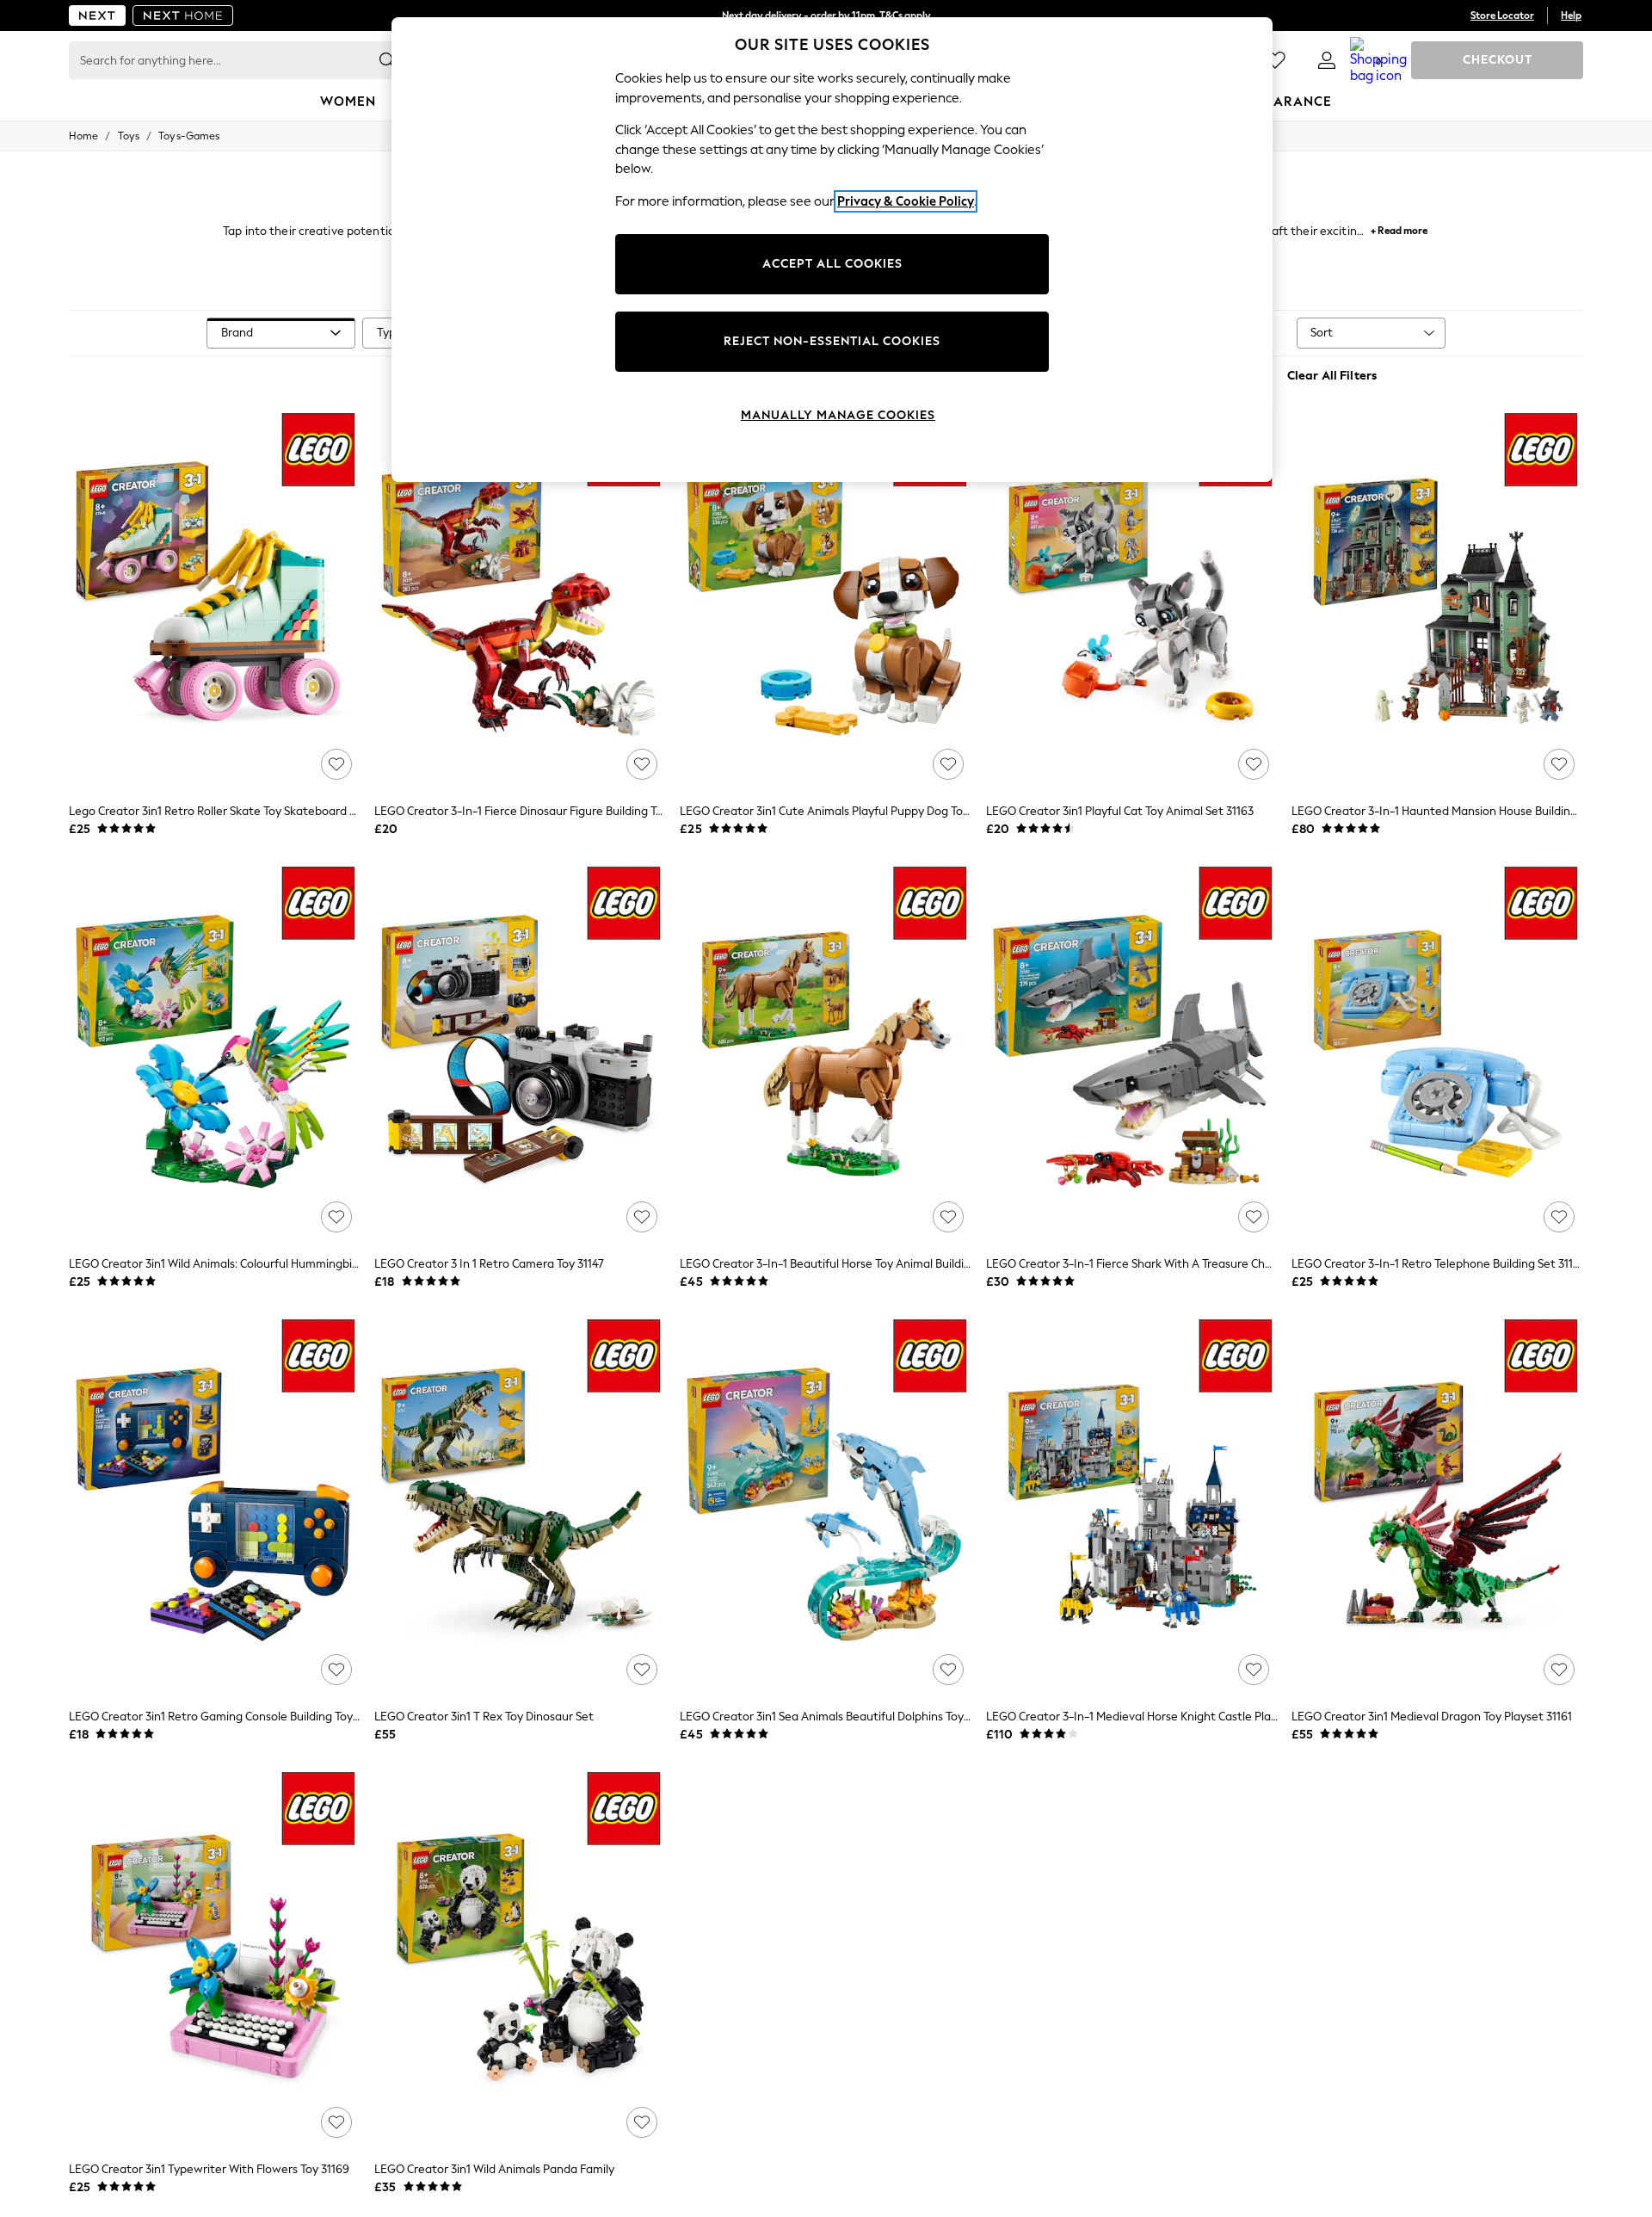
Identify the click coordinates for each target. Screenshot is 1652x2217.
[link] (1327, 60)
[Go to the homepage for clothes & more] (97, 15)
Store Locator (1502, 15)
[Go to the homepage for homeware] (183, 15)
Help (1571, 15)
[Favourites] (1275, 60)
